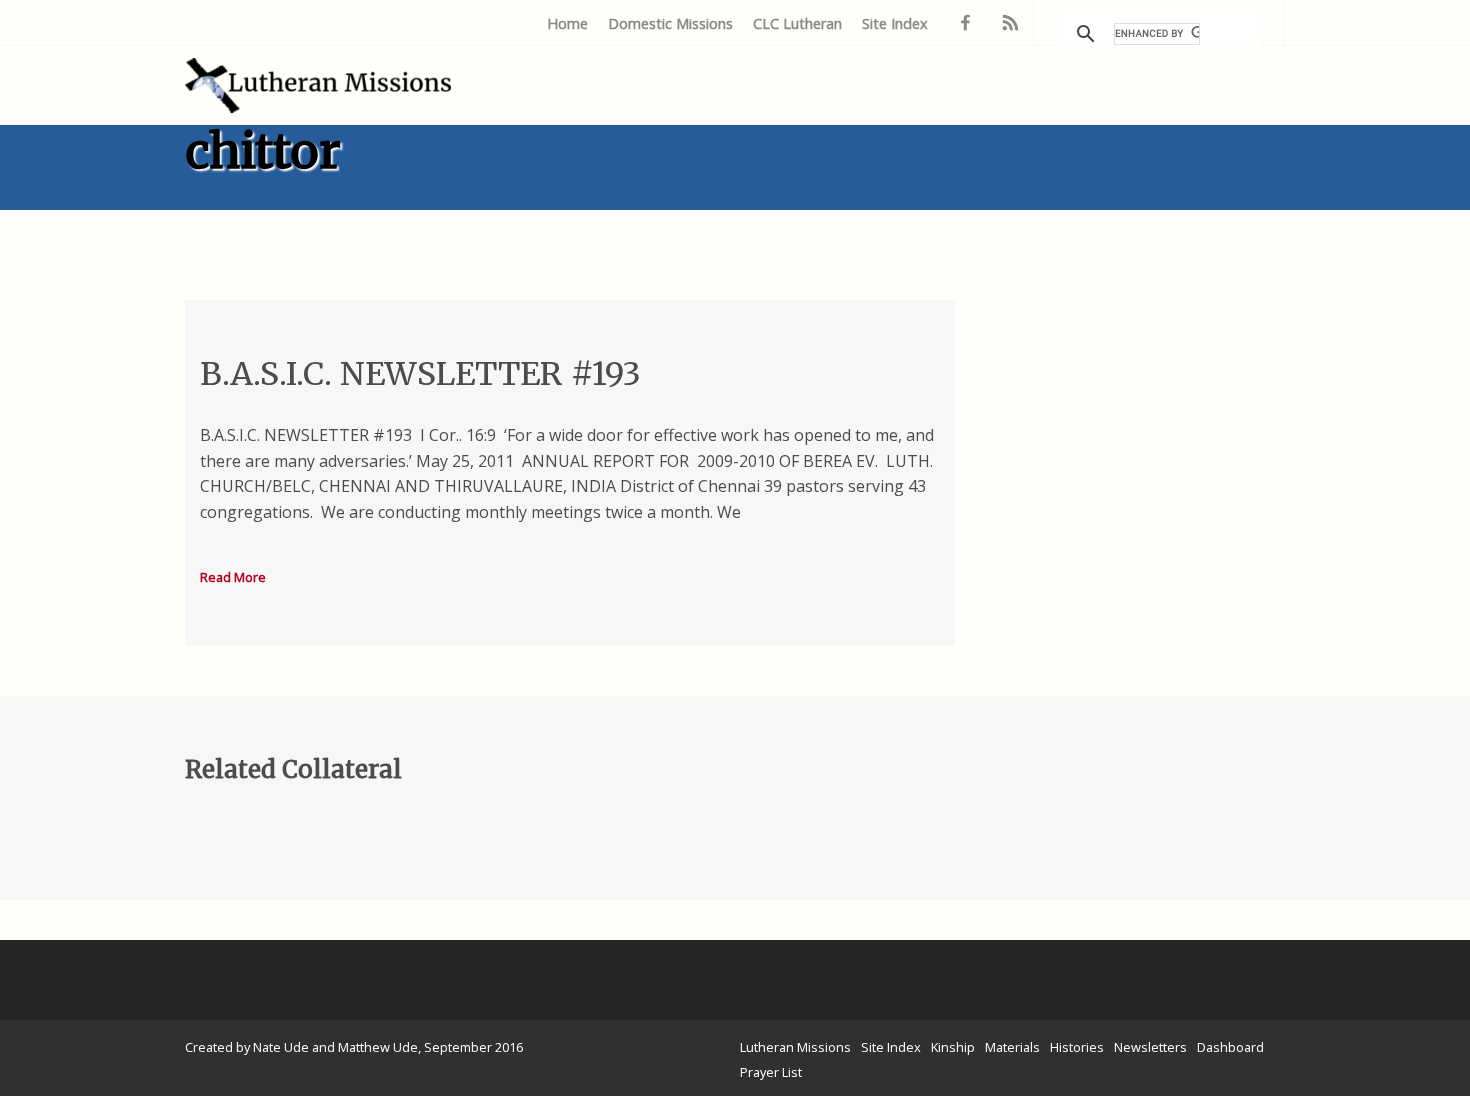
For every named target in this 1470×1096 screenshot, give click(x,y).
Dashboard (1230, 1047)
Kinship (953, 1047)
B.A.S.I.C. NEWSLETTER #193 (420, 374)
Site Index (895, 23)
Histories (1077, 1047)
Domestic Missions (670, 23)
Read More (233, 577)
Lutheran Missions (795, 1047)
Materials (1012, 1047)
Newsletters (1150, 1047)
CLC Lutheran (797, 23)
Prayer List (771, 1072)
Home (567, 23)
